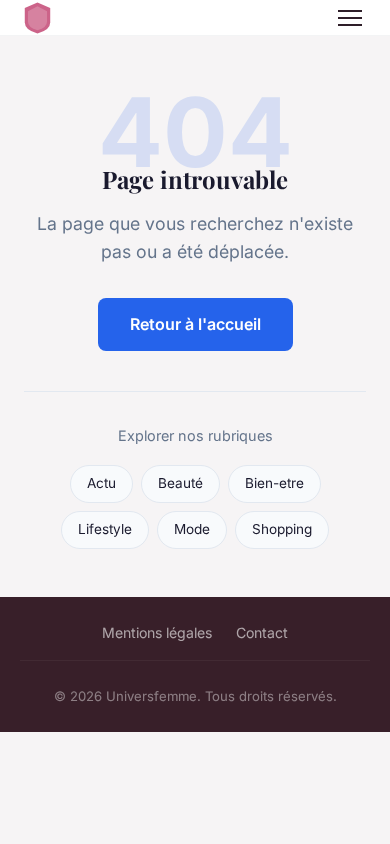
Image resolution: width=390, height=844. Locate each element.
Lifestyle (105, 529)
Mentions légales (157, 632)
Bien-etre (274, 483)
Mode (192, 529)
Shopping (282, 529)
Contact (262, 632)
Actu (101, 483)
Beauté (180, 483)
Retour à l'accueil (195, 324)
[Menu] (350, 18)
